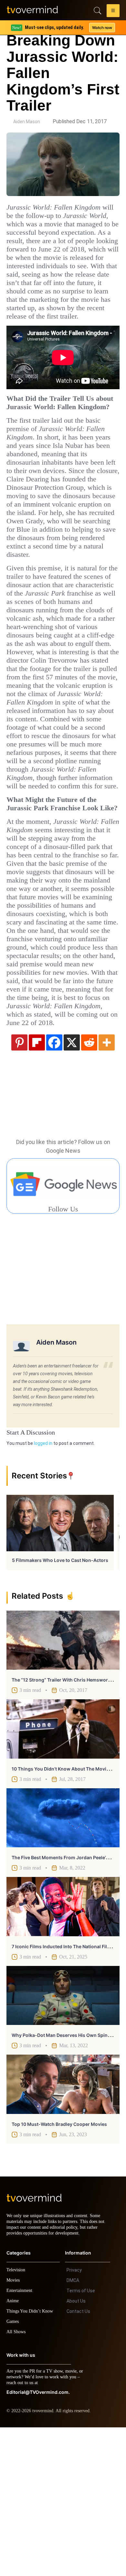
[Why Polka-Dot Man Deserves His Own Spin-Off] (63, 2138)
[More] (107, 1185)
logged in (43, 1586)
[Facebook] (54, 1185)
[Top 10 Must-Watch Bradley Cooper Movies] (63, 2227)
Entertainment (21, 2439)
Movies (14, 2429)
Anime (13, 2449)
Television (17, 2418)
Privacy (74, 2419)
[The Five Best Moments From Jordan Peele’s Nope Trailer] (63, 1961)
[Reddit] (89, 1185)
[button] (113, 12)
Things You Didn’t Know (31, 2460)
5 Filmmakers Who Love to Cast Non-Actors (60, 1703)
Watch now (102, 28)
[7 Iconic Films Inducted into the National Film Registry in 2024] (63, 2049)
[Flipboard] (37, 1185)
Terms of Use (81, 2439)
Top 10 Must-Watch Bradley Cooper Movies (59, 2267)
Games (14, 2470)
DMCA (73, 2429)
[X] (72, 1185)
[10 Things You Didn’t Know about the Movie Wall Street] (63, 1872)
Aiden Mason (27, 122)
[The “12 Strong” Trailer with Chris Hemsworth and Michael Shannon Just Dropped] (63, 1783)
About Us (76, 2450)
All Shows (16, 2480)
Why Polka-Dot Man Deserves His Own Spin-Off (64, 2178)
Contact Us (78, 2460)
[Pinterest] (19, 1185)
